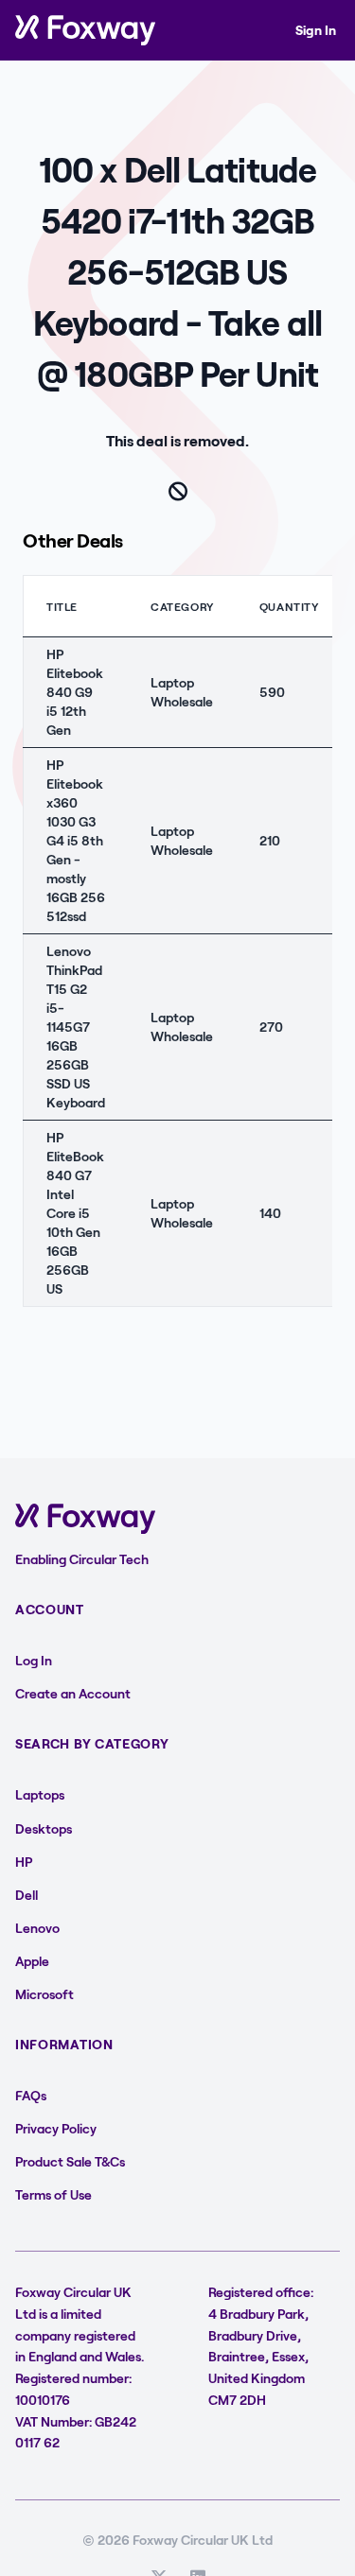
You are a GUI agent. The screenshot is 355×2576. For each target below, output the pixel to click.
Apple (32, 1961)
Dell (27, 1895)
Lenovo (37, 1928)
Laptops (40, 1794)
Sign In (316, 30)
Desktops (44, 1828)
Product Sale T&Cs (70, 2161)
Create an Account (73, 1693)
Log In (34, 1660)
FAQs (31, 2095)
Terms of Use (53, 2194)
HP (24, 1862)
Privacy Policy (56, 2128)
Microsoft (44, 1994)
